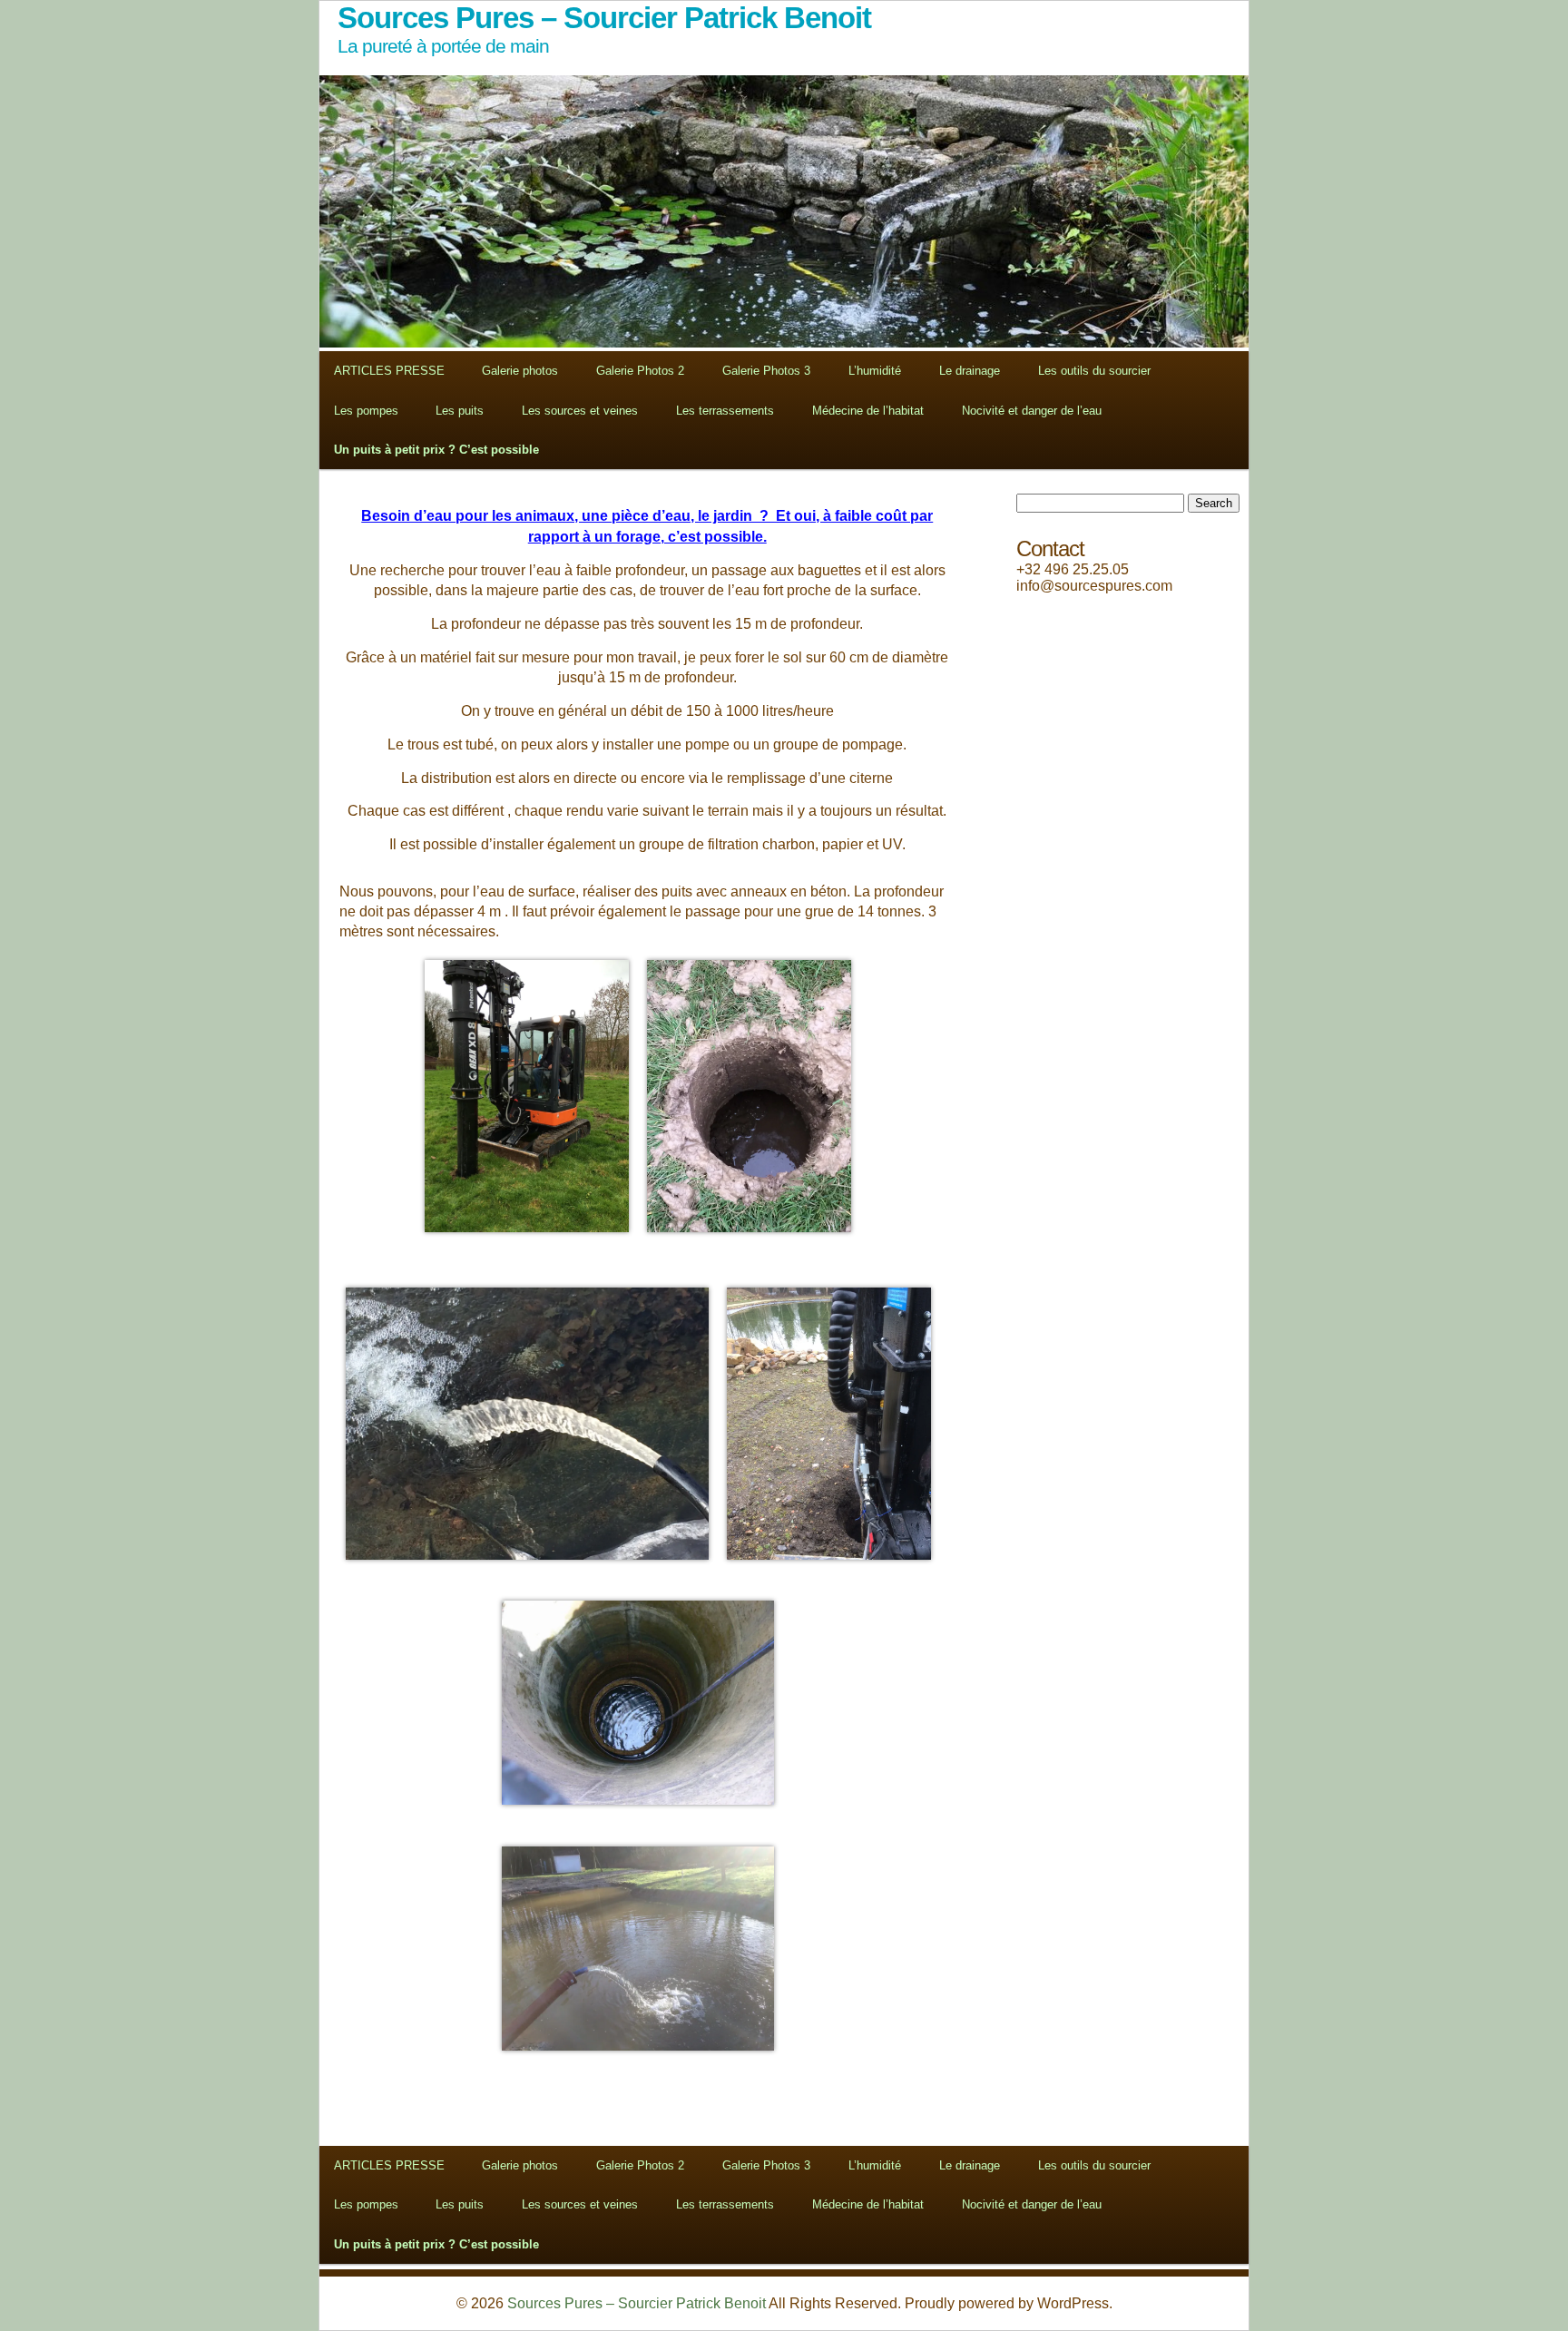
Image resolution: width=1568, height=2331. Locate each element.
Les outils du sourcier (1094, 371)
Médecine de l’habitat (868, 411)
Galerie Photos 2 (640, 371)
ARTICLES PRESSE (389, 371)
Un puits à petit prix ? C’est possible (436, 450)
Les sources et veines (580, 411)
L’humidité (875, 371)
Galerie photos (520, 371)
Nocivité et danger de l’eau (1032, 411)
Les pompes (366, 411)
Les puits (460, 411)
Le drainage (970, 371)
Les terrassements (725, 411)
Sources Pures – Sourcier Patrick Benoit (637, 2303)
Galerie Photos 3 (766, 371)
